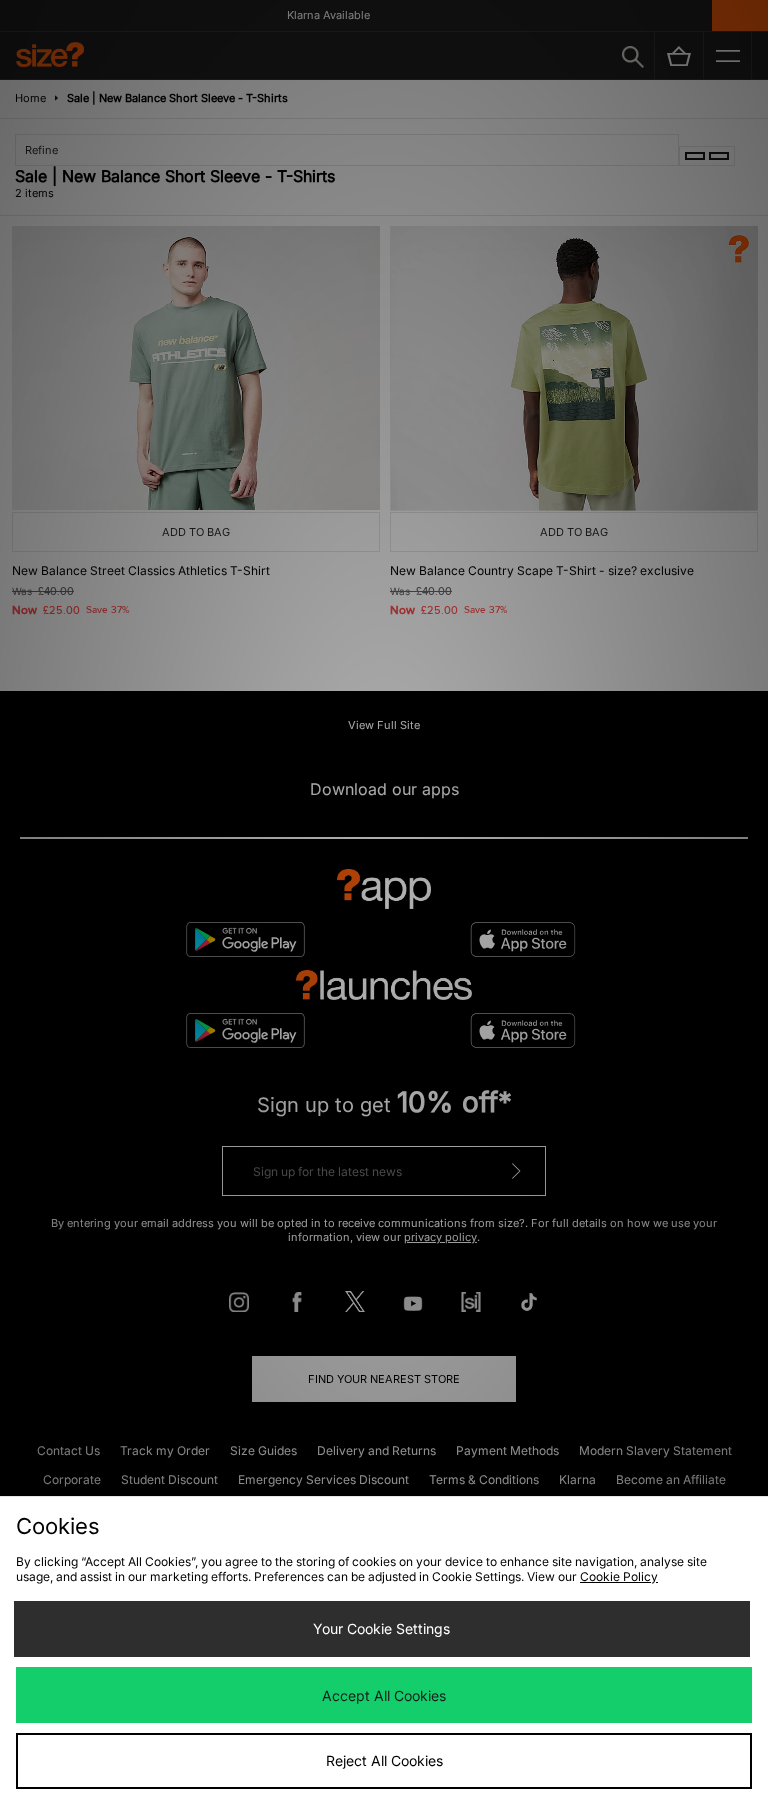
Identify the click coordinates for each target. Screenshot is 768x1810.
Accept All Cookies (384, 1695)
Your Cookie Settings (381, 1628)
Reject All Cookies (384, 1760)
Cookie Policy (619, 1576)
